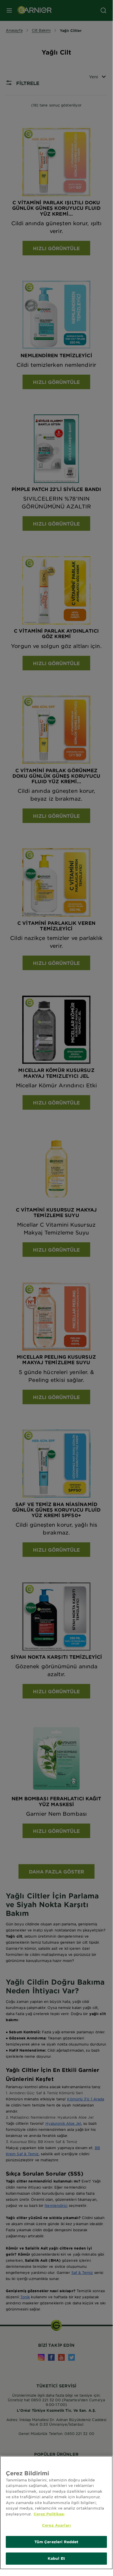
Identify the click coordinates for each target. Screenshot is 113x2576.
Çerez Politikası (49, 2514)
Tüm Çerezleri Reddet (56, 2542)
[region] (56, 2513)
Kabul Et (56, 2558)
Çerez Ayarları (56, 2525)
